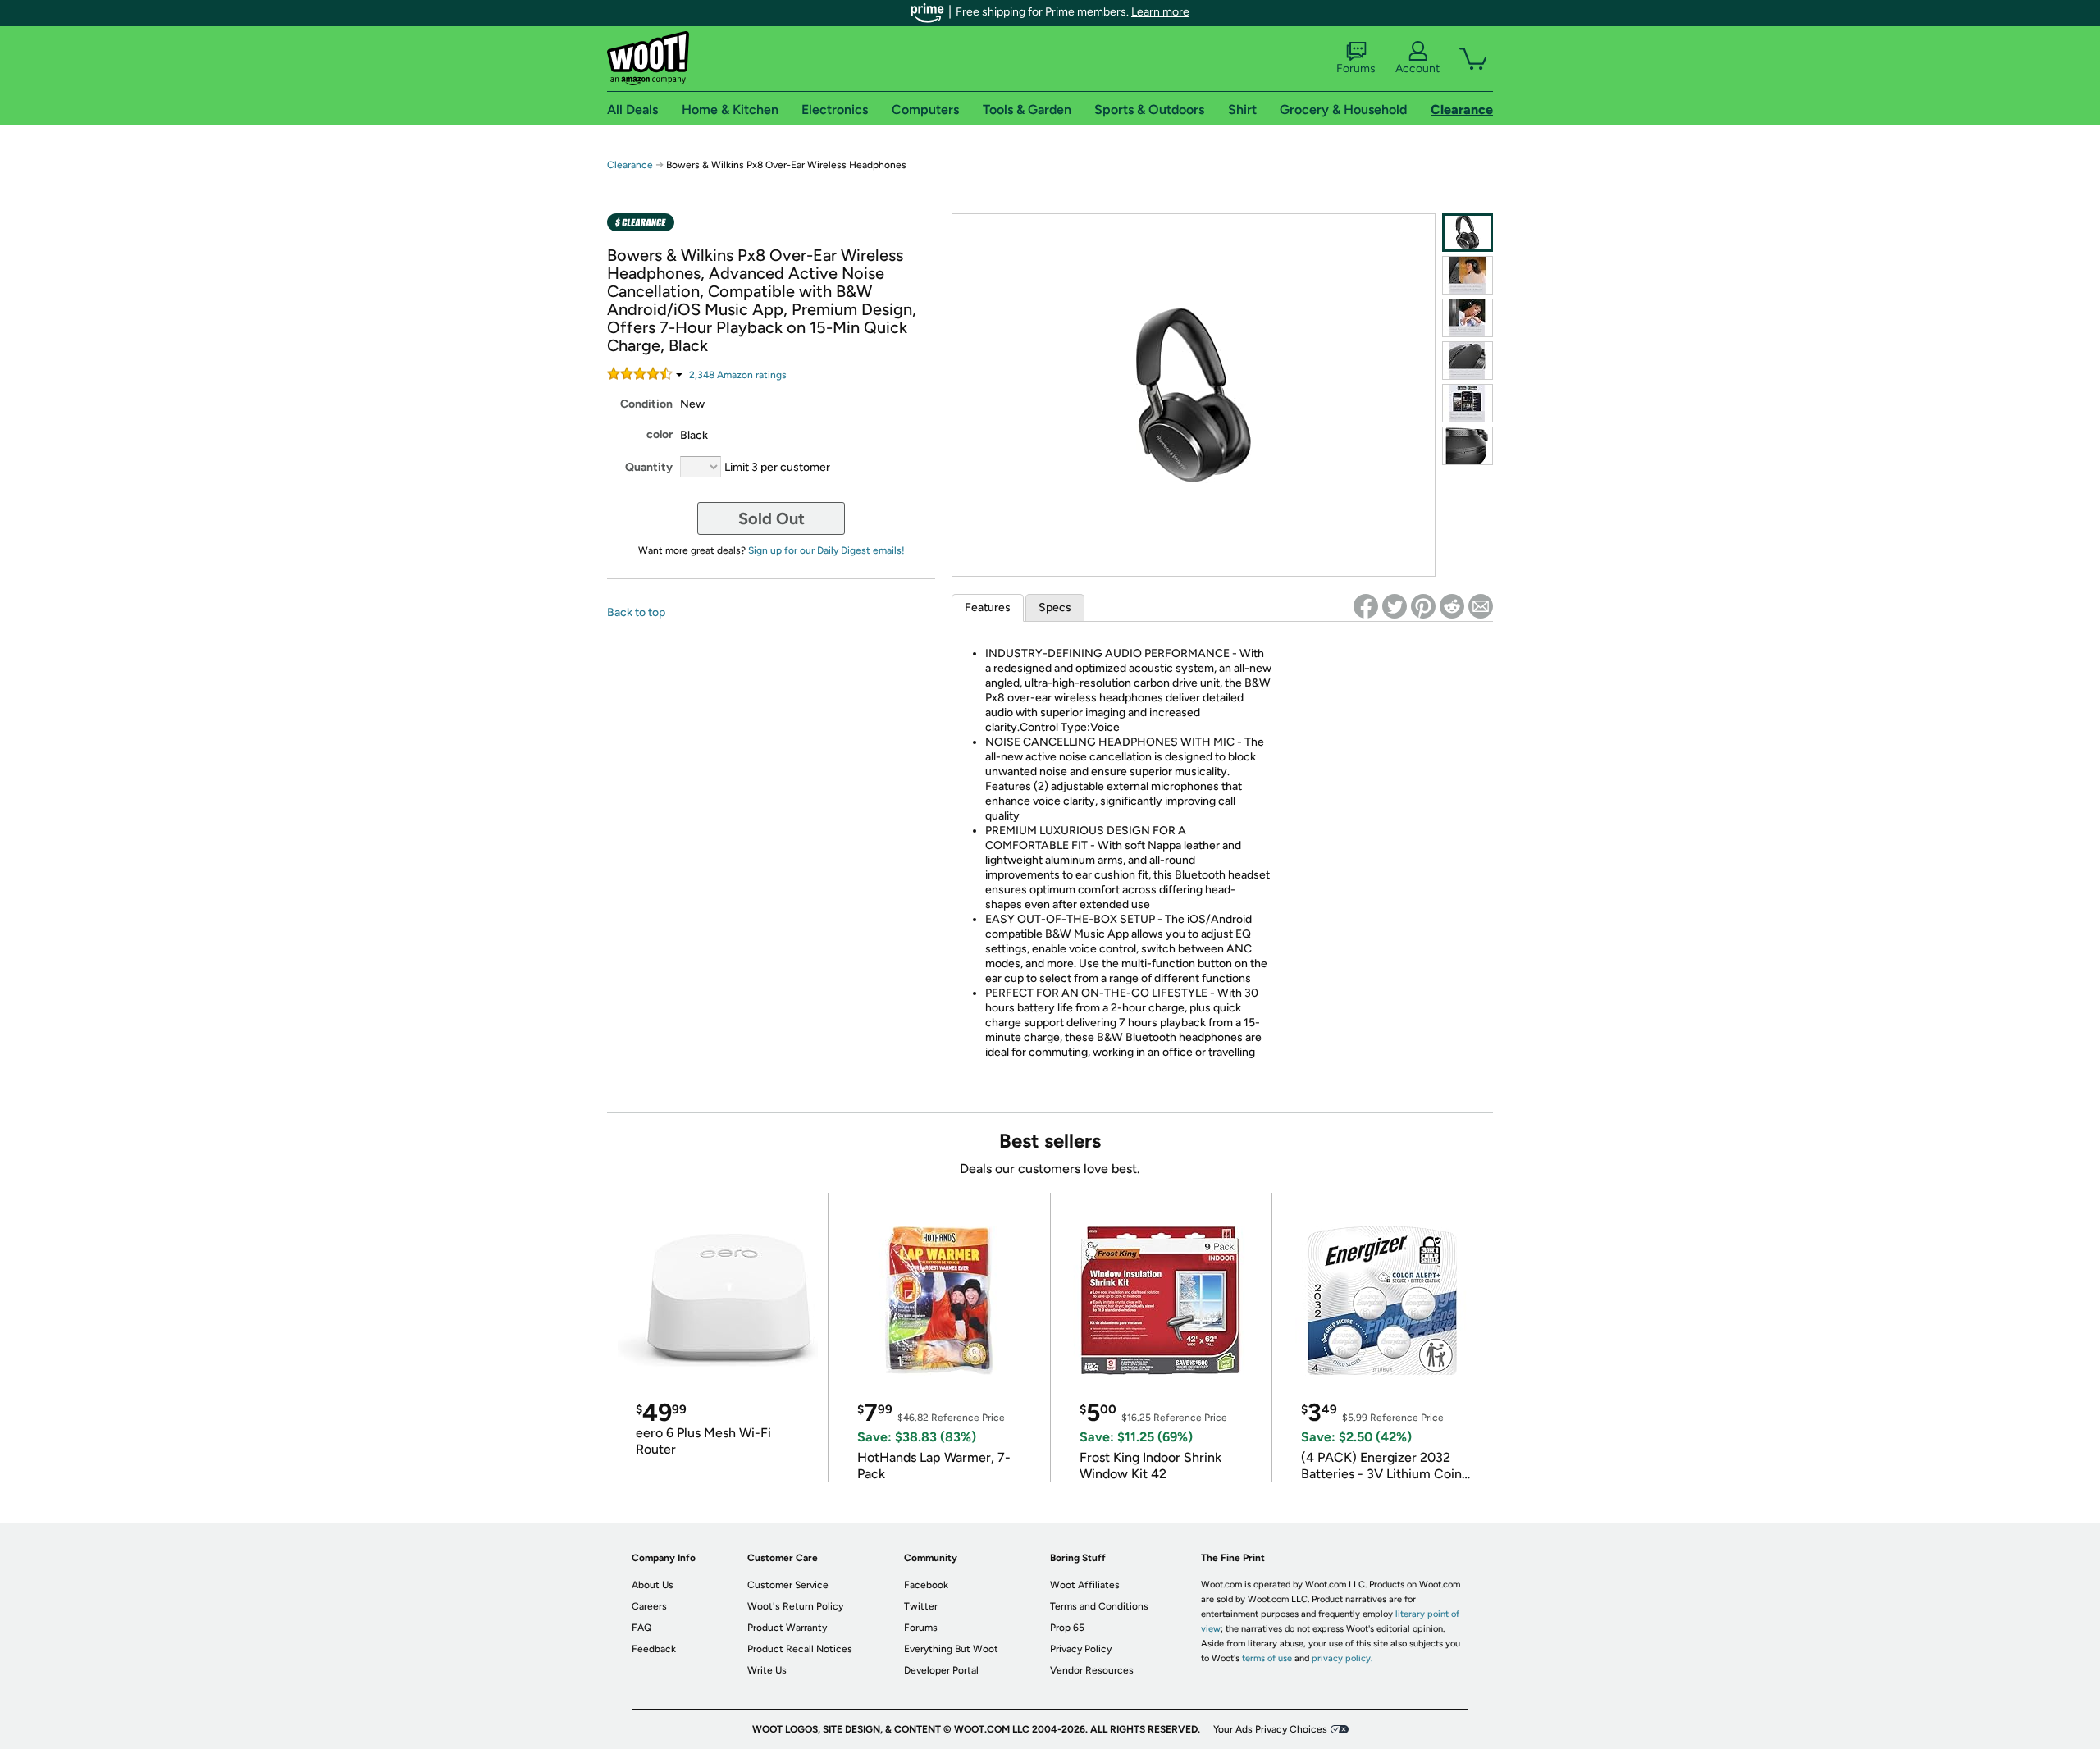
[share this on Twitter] (1395, 606)
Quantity (649, 467)
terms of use (1267, 1658)
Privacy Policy (1081, 1649)
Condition (646, 404)
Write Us (767, 1670)
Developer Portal (941, 1670)
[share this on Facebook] (1366, 606)
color (660, 434)
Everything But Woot (951, 1649)
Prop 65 (1067, 1628)
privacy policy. (1342, 1658)
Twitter (921, 1606)
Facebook (926, 1585)
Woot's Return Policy (795, 1606)
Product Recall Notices (800, 1649)
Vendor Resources (1092, 1670)
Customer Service (788, 1585)
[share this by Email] (1481, 606)
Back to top (636, 612)
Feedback (654, 1649)
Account (1417, 68)
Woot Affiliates (1085, 1585)
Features (988, 607)
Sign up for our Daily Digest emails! (826, 550)
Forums (1356, 68)
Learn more (1160, 12)
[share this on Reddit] (1452, 606)
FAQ (641, 1628)
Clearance (630, 165)
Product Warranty (787, 1628)
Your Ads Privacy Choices (1270, 1729)
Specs (1055, 607)
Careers (649, 1606)
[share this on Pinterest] (1423, 606)
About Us (653, 1585)
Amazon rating (738, 375)
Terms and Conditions (1099, 1606)
